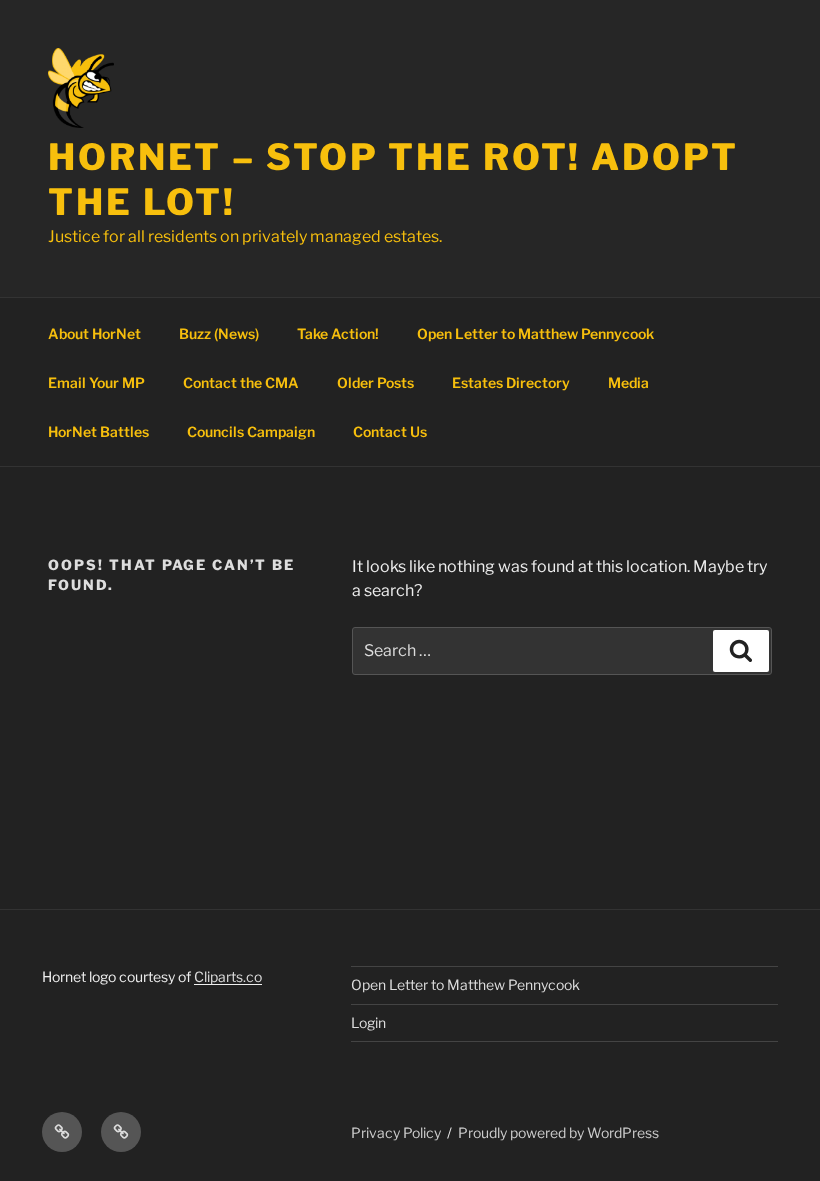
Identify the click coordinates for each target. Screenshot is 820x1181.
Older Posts (375, 382)
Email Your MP (96, 382)
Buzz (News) (219, 333)
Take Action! (338, 333)
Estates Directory (511, 382)
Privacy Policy (396, 1132)
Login (368, 1022)
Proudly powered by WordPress (558, 1132)
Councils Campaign (251, 431)
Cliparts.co (228, 976)
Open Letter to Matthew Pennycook (535, 333)
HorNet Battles (98, 431)
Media (628, 382)
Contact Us (390, 431)
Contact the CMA (241, 382)
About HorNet (94, 333)
